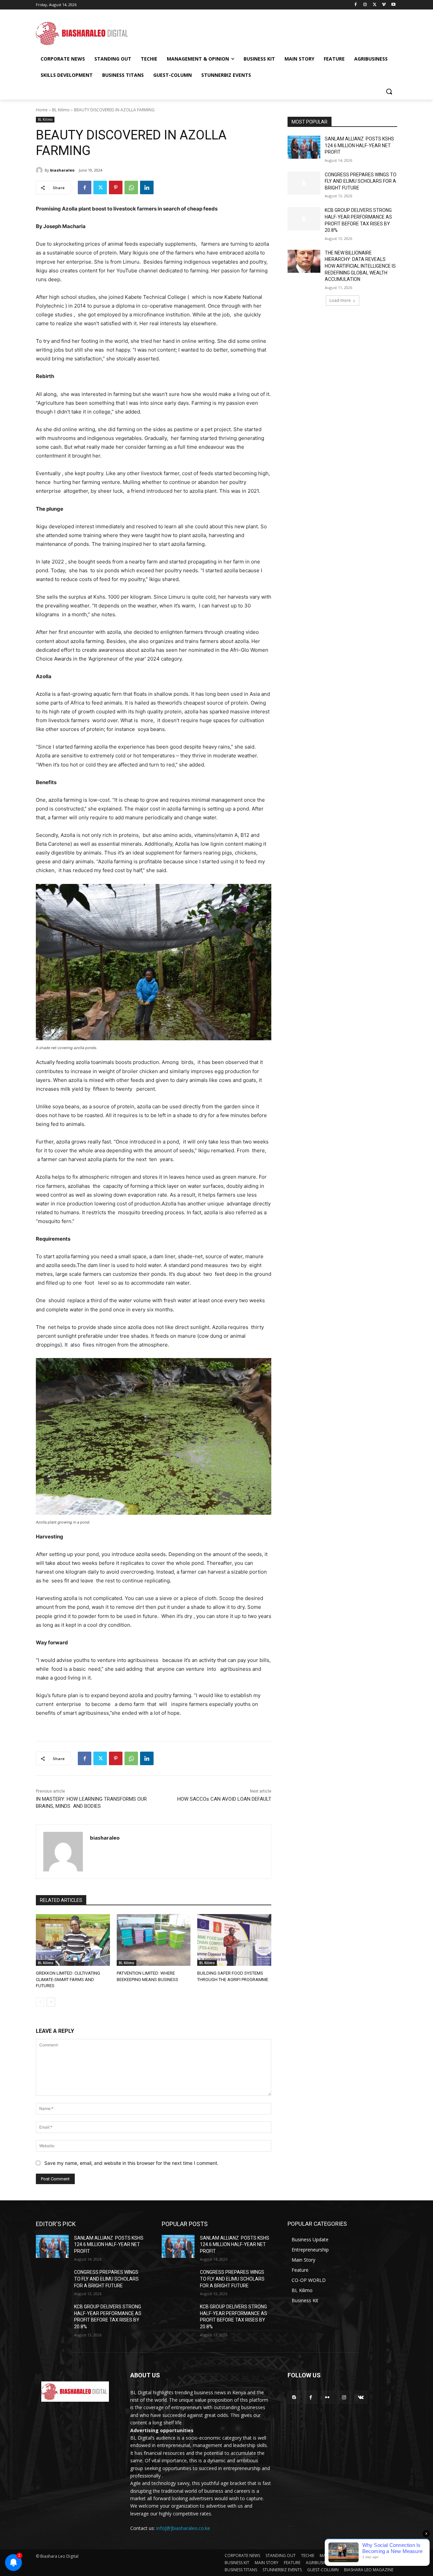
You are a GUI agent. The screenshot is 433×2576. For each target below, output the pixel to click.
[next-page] (51, 2002)
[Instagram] (365, 5)
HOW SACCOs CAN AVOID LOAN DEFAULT (224, 1799)
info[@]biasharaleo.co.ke (183, 2528)
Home (42, 110)
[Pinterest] (116, 187)
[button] (389, 91)
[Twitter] (375, 5)
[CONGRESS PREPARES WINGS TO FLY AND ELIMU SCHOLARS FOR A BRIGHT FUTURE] (304, 183)
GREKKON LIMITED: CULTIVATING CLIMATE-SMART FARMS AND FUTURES (68, 1979)
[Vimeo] (384, 5)
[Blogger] (294, 2397)
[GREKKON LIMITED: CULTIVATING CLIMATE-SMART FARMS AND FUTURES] (73, 1940)
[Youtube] (393, 5)
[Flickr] (327, 2397)
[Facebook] (356, 5)
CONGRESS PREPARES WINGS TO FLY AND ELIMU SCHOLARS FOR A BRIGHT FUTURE (361, 181)
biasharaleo (62, 170)
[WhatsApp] (131, 187)
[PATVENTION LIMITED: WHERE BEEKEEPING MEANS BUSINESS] (154, 1940)
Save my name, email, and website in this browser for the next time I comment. (131, 2163)
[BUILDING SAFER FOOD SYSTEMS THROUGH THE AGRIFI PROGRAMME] (234, 1940)
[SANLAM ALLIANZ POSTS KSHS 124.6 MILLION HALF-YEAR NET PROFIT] (304, 147)
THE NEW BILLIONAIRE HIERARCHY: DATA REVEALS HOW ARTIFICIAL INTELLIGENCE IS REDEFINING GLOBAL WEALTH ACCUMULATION (360, 266)
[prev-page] (40, 2002)
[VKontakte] (361, 2397)
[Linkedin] (147, 187)
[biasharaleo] (40, 170)
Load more (340, 300)
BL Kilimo (61, 110)
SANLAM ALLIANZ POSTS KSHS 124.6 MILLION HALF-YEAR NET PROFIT (359, 145)
